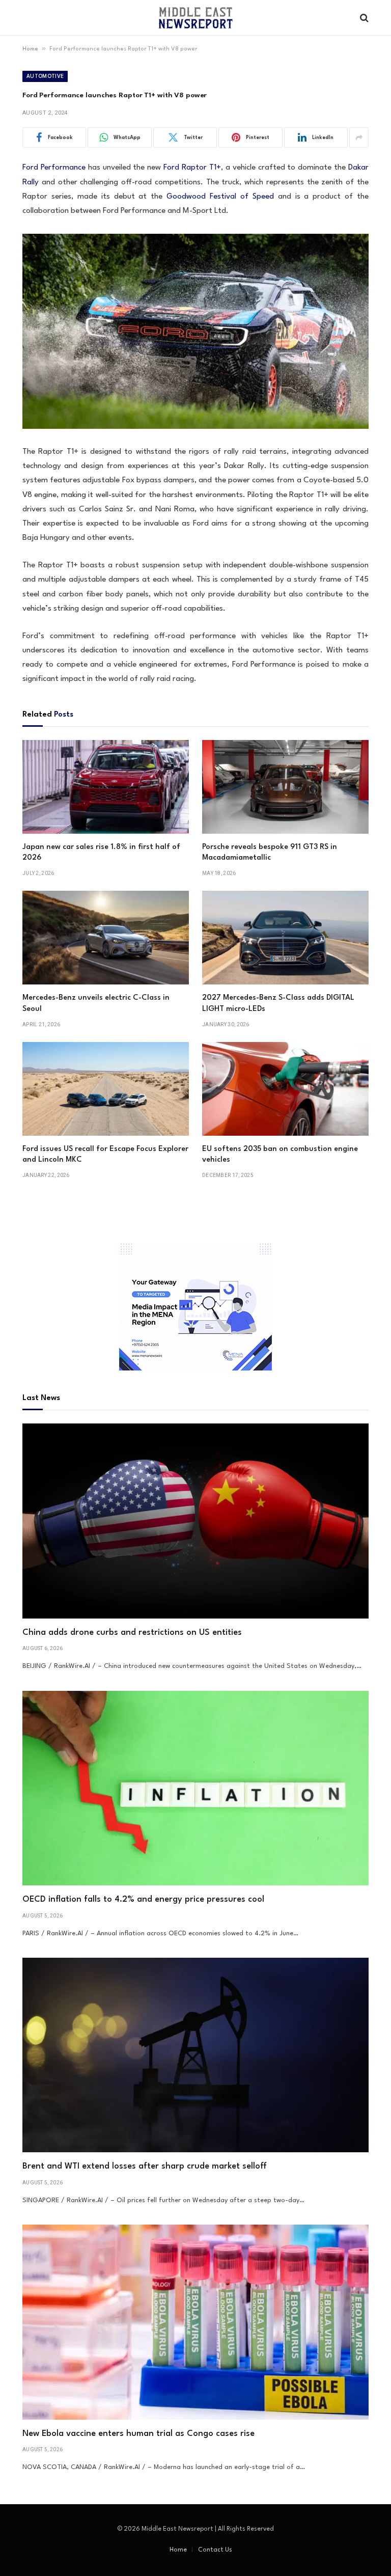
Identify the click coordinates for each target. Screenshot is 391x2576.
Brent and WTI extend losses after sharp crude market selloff (145, 2166)
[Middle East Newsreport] (195, 18)
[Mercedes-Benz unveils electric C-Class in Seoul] (106, 938)
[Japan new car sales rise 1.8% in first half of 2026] (106, 787)
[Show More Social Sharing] (359, 138)
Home (30, 49)
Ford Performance (54, 168)
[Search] (363, 18)
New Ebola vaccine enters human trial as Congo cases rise (138, 2434)
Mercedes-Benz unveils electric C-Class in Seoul (96, 1004)
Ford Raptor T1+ (192, 168)
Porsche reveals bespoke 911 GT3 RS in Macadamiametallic (270, 853)
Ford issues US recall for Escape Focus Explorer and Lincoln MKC (105, 1155)
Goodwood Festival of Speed (220, 197)
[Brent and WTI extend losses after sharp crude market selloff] (195, 2055)
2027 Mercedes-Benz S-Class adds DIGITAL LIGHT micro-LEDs (278, 1004)
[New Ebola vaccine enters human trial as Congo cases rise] (195, 2322)
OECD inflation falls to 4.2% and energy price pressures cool (143, 1899)
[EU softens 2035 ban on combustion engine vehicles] (285, 1089)
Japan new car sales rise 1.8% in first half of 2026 (101, 853)
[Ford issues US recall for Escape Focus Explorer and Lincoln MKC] (106, 1089)
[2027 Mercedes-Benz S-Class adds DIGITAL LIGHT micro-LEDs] (285, 938)
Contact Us (215, 2550)
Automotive (45, 76)
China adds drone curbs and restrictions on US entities (132, 1633)
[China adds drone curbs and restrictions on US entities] (195, 1521)
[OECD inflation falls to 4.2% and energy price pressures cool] (195, 1788)
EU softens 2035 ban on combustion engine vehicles (280, 1155)
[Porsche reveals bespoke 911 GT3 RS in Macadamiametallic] (285, 787)
